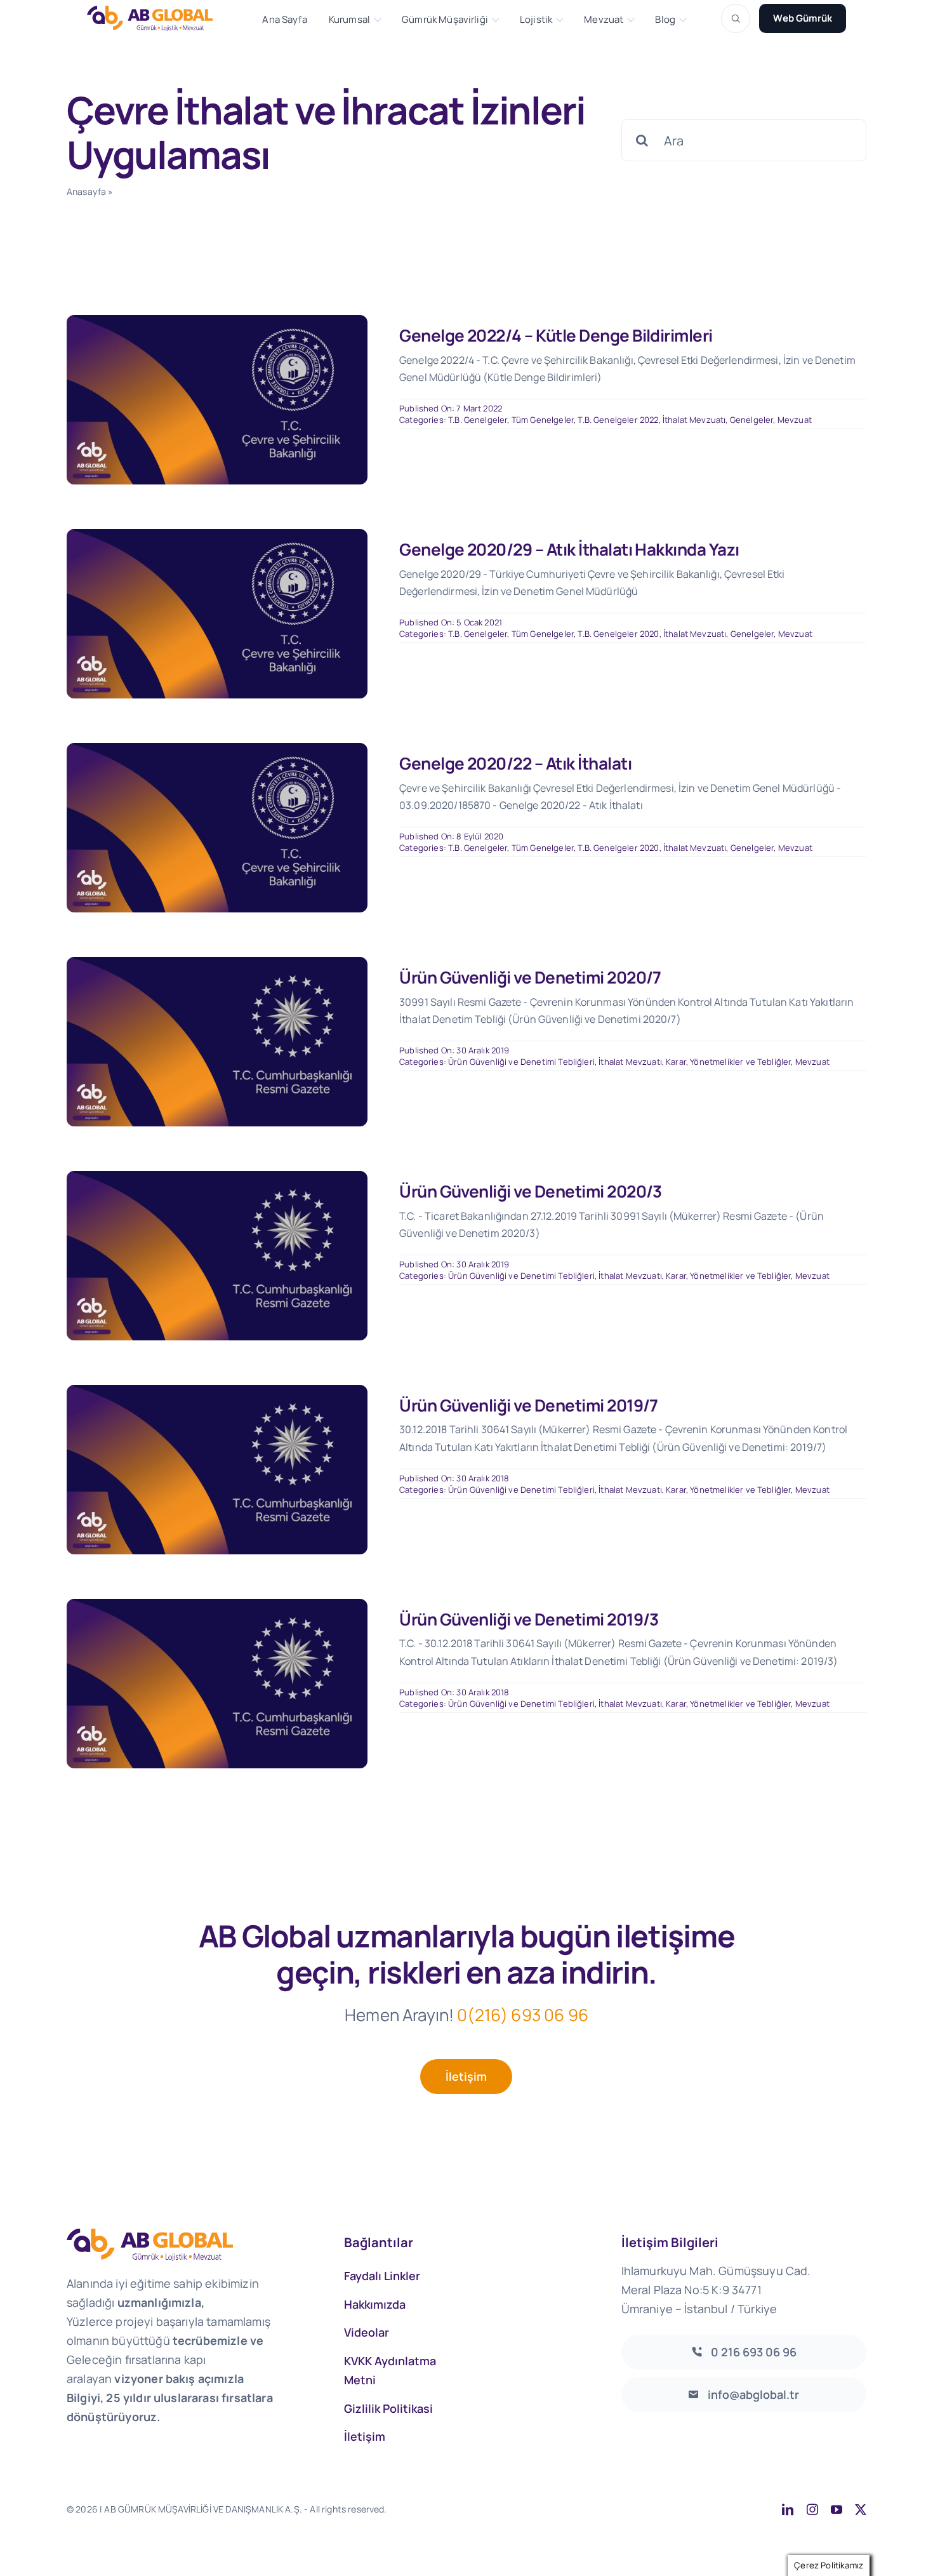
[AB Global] (157, 18)
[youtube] (837, 2509)
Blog (665, 20)
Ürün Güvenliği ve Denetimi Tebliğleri (521, 1062)
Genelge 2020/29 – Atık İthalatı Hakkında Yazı (569, 549)
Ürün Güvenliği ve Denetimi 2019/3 (529, 1619)
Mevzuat (604, 20)
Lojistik (536, 20)
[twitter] (861, 2509)
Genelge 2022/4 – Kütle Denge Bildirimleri (556, 335)
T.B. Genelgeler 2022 (618, 420)
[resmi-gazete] (217, 963)
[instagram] (812, 2509)
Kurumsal (349, 20)
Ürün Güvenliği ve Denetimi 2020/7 (530, 977)
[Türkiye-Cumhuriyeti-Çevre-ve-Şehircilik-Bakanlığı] (217, 321)
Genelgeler (752, 420)
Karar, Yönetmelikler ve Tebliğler (728, 1062)
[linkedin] (788, 2509)
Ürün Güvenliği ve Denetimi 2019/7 (529, 1405)
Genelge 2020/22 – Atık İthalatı (515, 763)
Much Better (550, 2509)
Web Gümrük (803, 18)
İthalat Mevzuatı (694, 420)
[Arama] (736, 18)
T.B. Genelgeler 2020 (618, 634)
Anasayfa (86, 191)
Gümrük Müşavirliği (445, 20)
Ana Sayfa (284, 20)
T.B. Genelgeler (478, 420)
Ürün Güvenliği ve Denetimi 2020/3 (531, 1191)
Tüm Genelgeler (543, 420)
